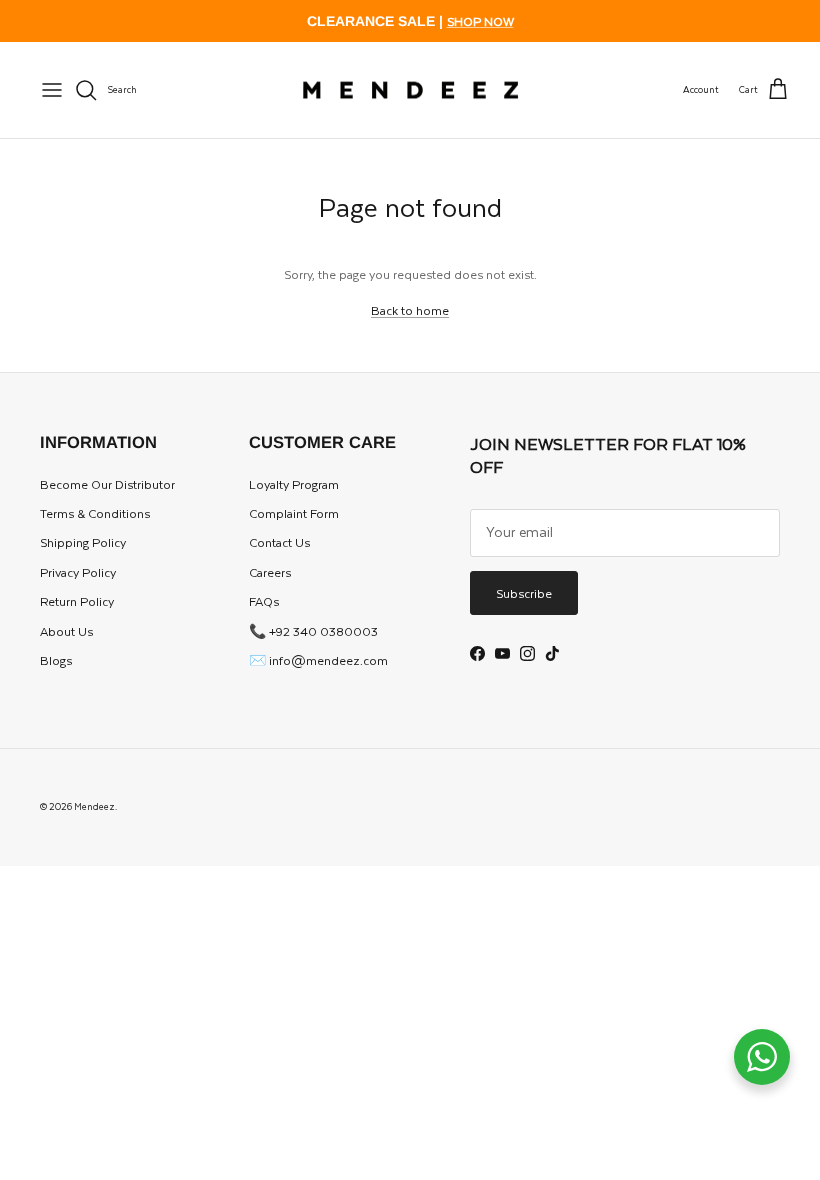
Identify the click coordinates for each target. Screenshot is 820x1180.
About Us (66, 631)
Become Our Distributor (107, 484)
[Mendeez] (410, 90)
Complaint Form (294, 513)
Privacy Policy (78, 572)
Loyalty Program (294, 484)
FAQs (264, 601)
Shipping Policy (83, 542)
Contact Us (279, 542)
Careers (270, 572)
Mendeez (94, 806)
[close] (52, 90)
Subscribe (524, 593)
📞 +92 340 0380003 (313, 631)
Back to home (410, 310)
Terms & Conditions (95, 513)
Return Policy (77, 601)
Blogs (56, 660)
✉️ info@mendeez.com (318, 660)
